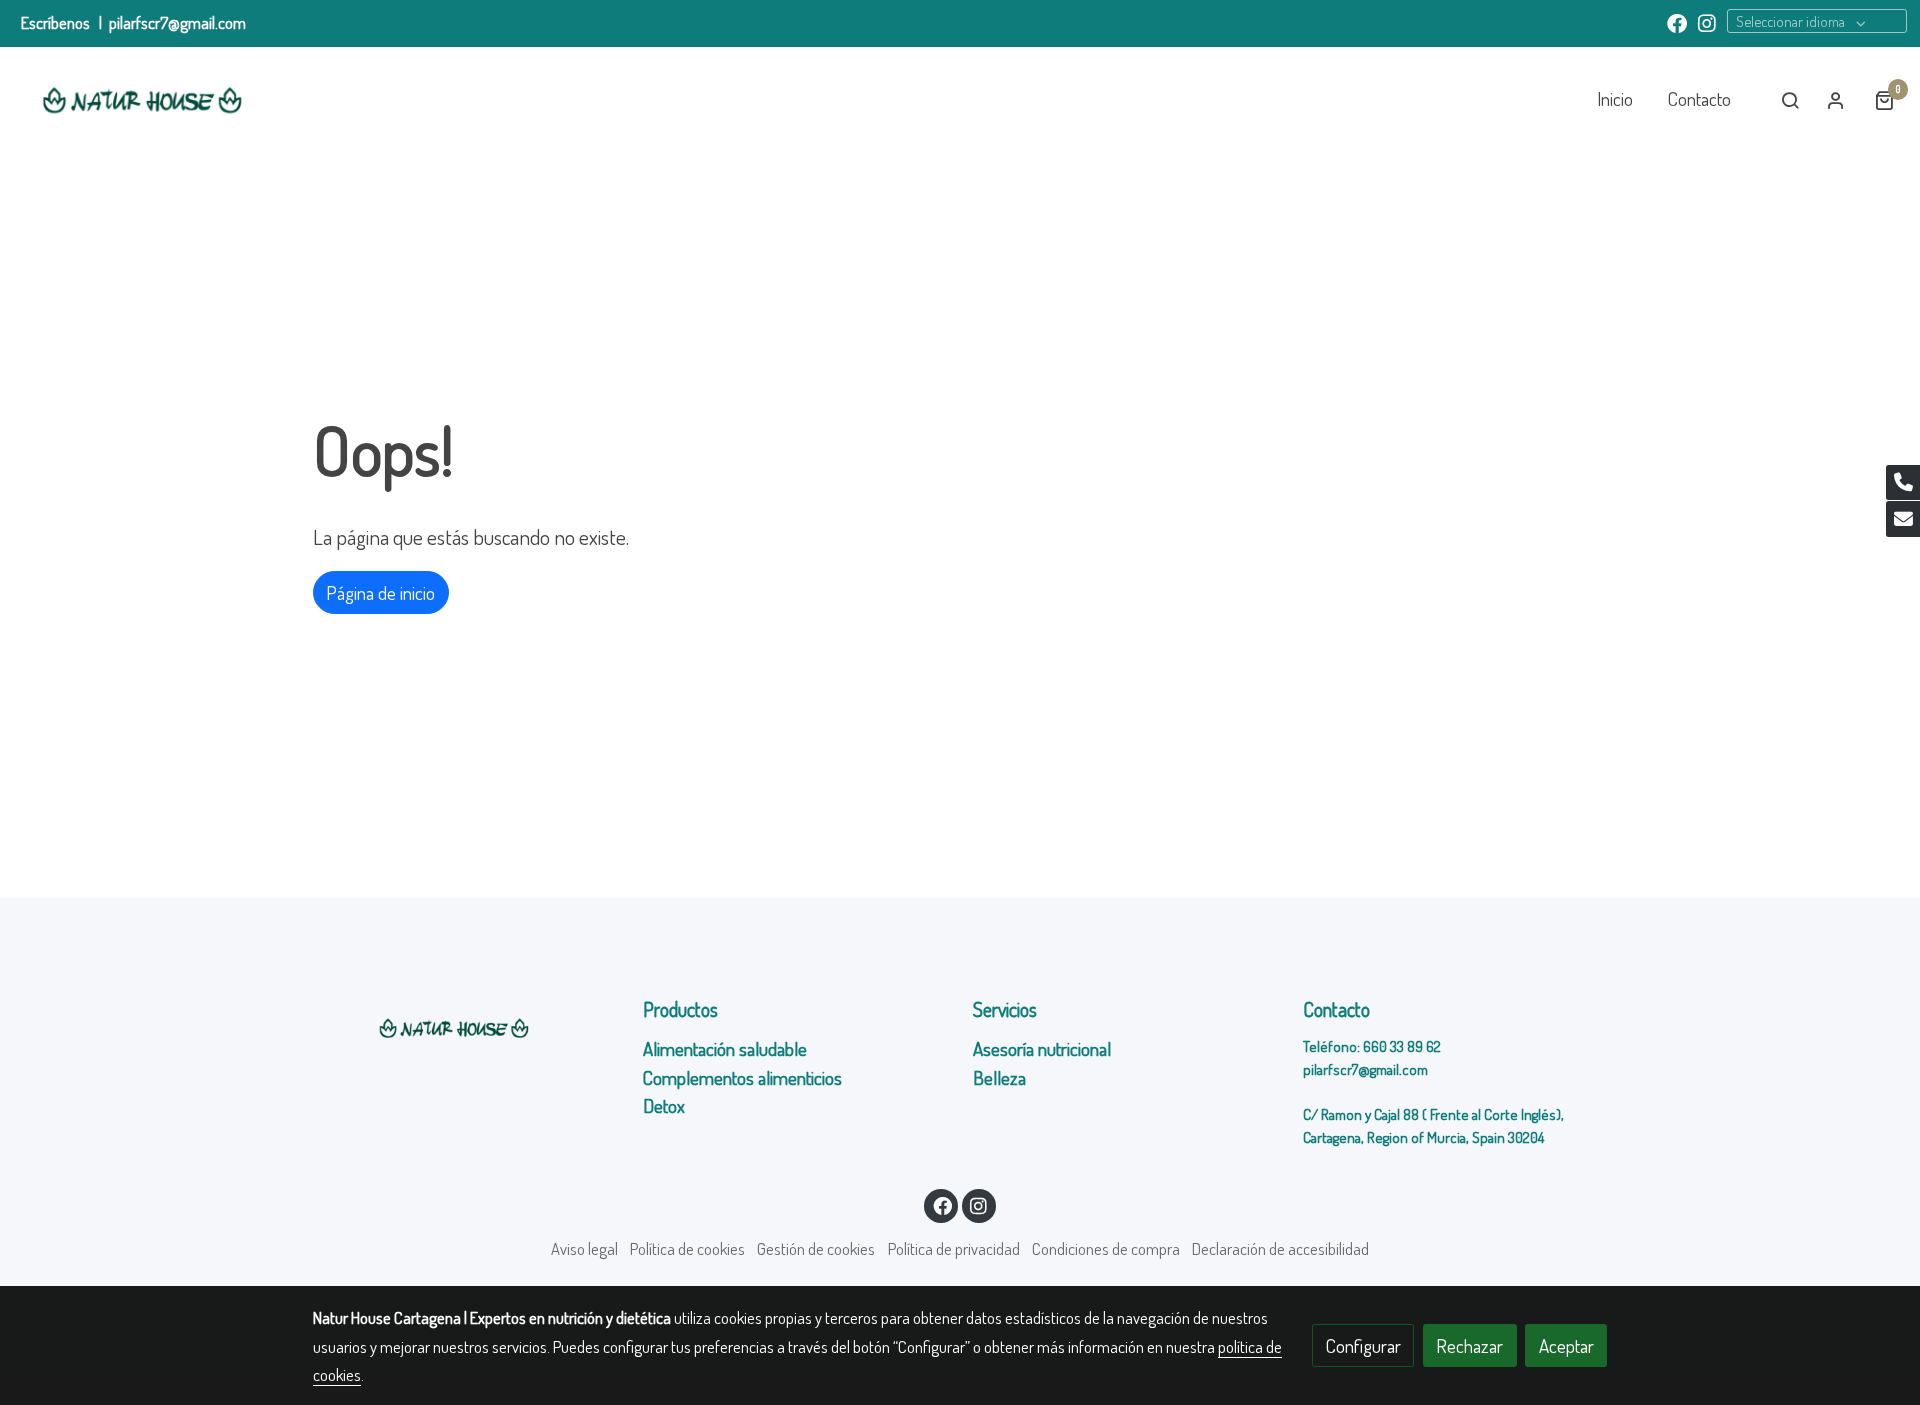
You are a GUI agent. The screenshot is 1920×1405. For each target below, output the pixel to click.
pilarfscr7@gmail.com (177, 22)
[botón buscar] (1790, 100)
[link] (141, 100)
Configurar (1363, 1345)
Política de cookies (687, 1248)
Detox (666, 1105)
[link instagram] (1707, 22)
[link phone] (1903, 483)
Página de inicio (380, 592)
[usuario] (1836, 100)
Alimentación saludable (725, 1048)
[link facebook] (1677, 22)
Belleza (999, 1077)
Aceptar (1566, 1345)
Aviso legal (584, 1248)
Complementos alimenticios (742, 1077)
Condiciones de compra (1106, 1248)
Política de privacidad (954, 1248)
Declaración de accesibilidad (1280, 1248)
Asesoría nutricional (1044, 1048)
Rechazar (1469, 1345)
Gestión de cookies (816, 1248)
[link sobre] (465, 1028)
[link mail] (1903, 519)
